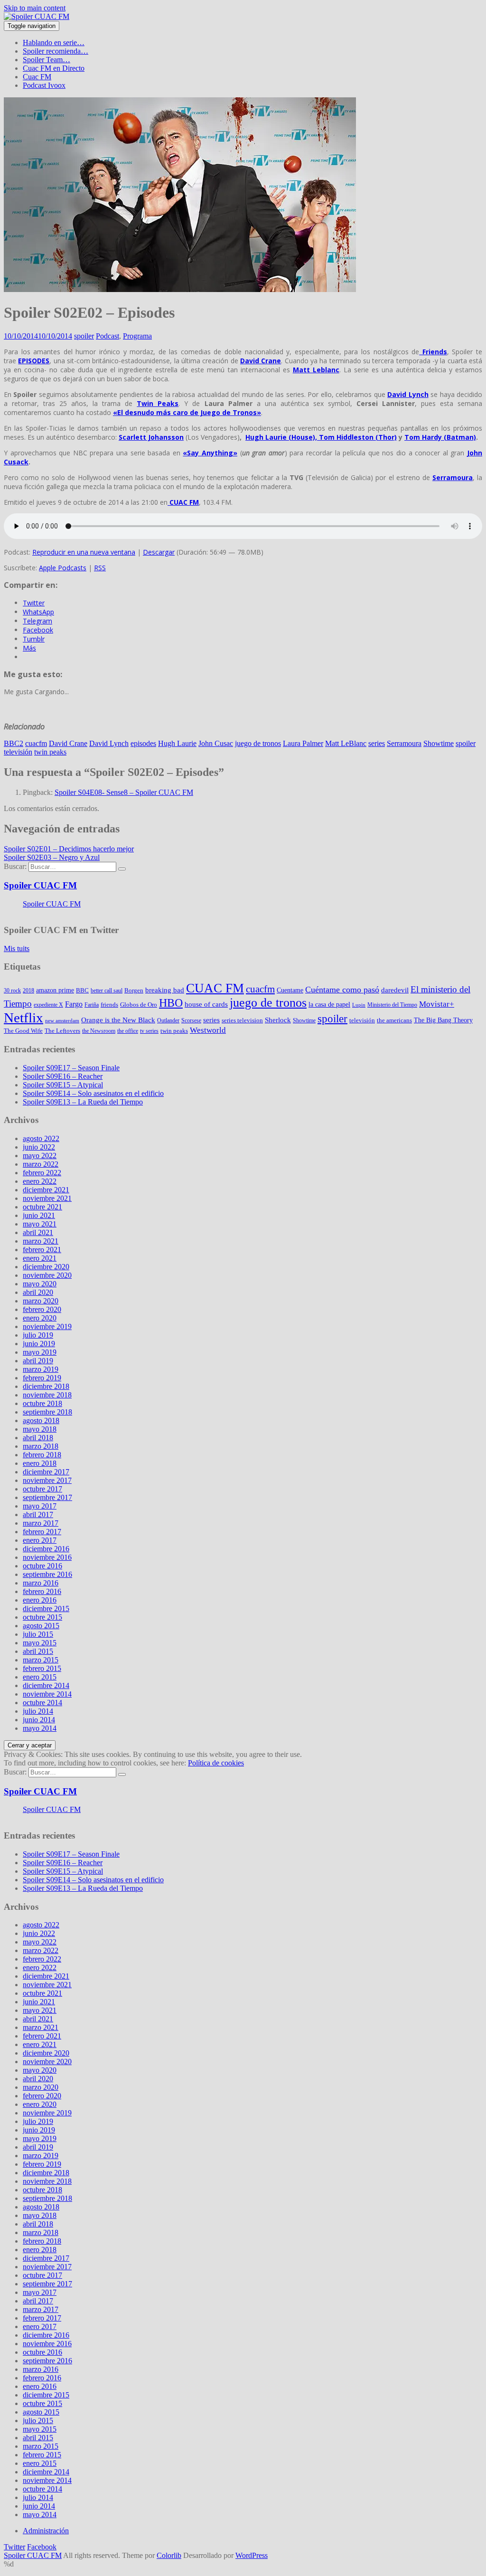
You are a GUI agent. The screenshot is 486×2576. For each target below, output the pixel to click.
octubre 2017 (42, 1489)
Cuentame (290, 990)
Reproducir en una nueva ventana (84, 552)
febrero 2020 (42, 1309)
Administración (46, 2531)
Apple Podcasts (63, 568)
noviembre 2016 (47, 1557)
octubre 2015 (42, 1617)
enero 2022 (40, 1181)
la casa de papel (329, 1004)
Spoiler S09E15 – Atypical (63, 1085)
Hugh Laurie (177, 743)
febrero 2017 (42, 1532)
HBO (171, 1003)
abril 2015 (38, 1651)
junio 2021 (39, 1215)
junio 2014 (39, 1720)
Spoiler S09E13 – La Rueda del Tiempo (83, 1102)
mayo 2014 (40, 1728)
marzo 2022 (41, 1164)
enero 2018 (40, 1463)
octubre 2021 (42, 1207)
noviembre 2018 (47, 1395)
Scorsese (191, 1020)
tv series (149, 1031)
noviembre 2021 (47, 1198)
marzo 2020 (41, 1301)
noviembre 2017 (47, 1480)
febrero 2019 (42, 1378)
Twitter (14, 2547)
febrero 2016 (42, 1591)
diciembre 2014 (46, 1685)
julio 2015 (38, 1634)
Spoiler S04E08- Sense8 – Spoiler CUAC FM (124, 792)
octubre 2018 (42, 1403)
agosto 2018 (41, 1420)
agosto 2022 (41, 1138)
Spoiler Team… (47, 60)
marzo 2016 (41, 1583)
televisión (18, 752)
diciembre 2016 (46, 1549)
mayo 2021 (40, 1224)
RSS (100, 568)
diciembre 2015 (46, 1609)
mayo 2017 (40, 1506)
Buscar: (15, 866)
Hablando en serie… (54, 42)
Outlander (168, 1020)
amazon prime (55, 990)
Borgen (134, 990)
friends (109, 1005)
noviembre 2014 (47, 1694)
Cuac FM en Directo (54, 68)
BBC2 (14, 743)
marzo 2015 (41, 1660)
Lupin (359, 1005)
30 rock (12, 991)
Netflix (23, 1018)
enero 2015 (40, 1677)
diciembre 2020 (46, 1267)
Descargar (159, 552)
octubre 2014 (42, 1703)
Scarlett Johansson (151, 437)
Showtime (439, 743)
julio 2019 (38, 1335)
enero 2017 (40, 1540)
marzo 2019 (41, 1369)
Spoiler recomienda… (56, 51)
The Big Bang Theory (443, 1020)
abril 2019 (38, 1361)
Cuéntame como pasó (342, 990)
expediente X (48, 1005)
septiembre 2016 (47, 1574)
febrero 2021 (42, 1250)
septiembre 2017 (47, 1497)
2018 (28, 991)
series (377, 743)
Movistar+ (437, 1004)
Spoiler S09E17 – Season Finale (71, 1068)
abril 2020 (38, 1292)
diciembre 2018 (46, 1386)
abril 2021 (38, 1232)
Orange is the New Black (118, 1020)
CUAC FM (183, 502)
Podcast (107, 336)
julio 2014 (38, 1711)
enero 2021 (40, 1258)
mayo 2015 (40, 1643)
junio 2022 (39, 1147)
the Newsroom (99, 1031)
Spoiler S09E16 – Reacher (63, 1076)
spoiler (84, 336)
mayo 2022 (40, 1156)
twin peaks (50, 752)
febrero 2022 (42, 1173)
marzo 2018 (41, 1446)
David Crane (68, 743)
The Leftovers (62, 1031)
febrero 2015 (42, 1668)
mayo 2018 (40, 1429)
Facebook (42, 2547)
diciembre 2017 (46, 1472)
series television (242, 1020)
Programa (137, 336)
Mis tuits (17, 948)
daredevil (395, 990)
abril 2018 (38, 1438)
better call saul (107, 991)
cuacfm (36, 743)
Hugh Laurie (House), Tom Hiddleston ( (321, 437)
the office (128, 1031)
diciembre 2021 (46, 1190)
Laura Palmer (303, 743)
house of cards (206, 1004)
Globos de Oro (139, 1005)
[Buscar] (122, 869)
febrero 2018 (42, 1455)
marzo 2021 (41, 1241)
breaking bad (165, 990)
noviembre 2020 (47, 1275)
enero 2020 (40, 1318)
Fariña (92, 1005)
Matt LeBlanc (346, 743)
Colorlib (169, 2555)
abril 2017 (38, 1514)
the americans (394, 1020)
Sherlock (278, 1020)
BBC (82, 990)
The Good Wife (23, 1031)
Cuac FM (37, 77)
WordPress (252, 2555)
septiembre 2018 (47, 1412)
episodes (143, 743)
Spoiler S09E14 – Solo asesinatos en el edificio (93, 1093)
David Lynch (109, 743)
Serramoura (404, 743)
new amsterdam (62, 1021)
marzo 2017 (41, 1523)
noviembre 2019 (47, 1326)
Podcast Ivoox (44, 85)
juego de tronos (258, 743)
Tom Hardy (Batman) (440, 437)
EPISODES (34, 361)
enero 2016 (40, 1600)
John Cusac (216, 743)
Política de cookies (216, 1763)
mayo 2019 (40, 1352)
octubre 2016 (42, 1566)
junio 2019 (39, 1344)
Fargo (74, 1004)
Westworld (208, 1030)
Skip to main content (35, 8)
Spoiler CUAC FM (40, 885)
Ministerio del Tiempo (392, 1005)
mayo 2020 (40, 1284)
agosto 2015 (41, 1626)
